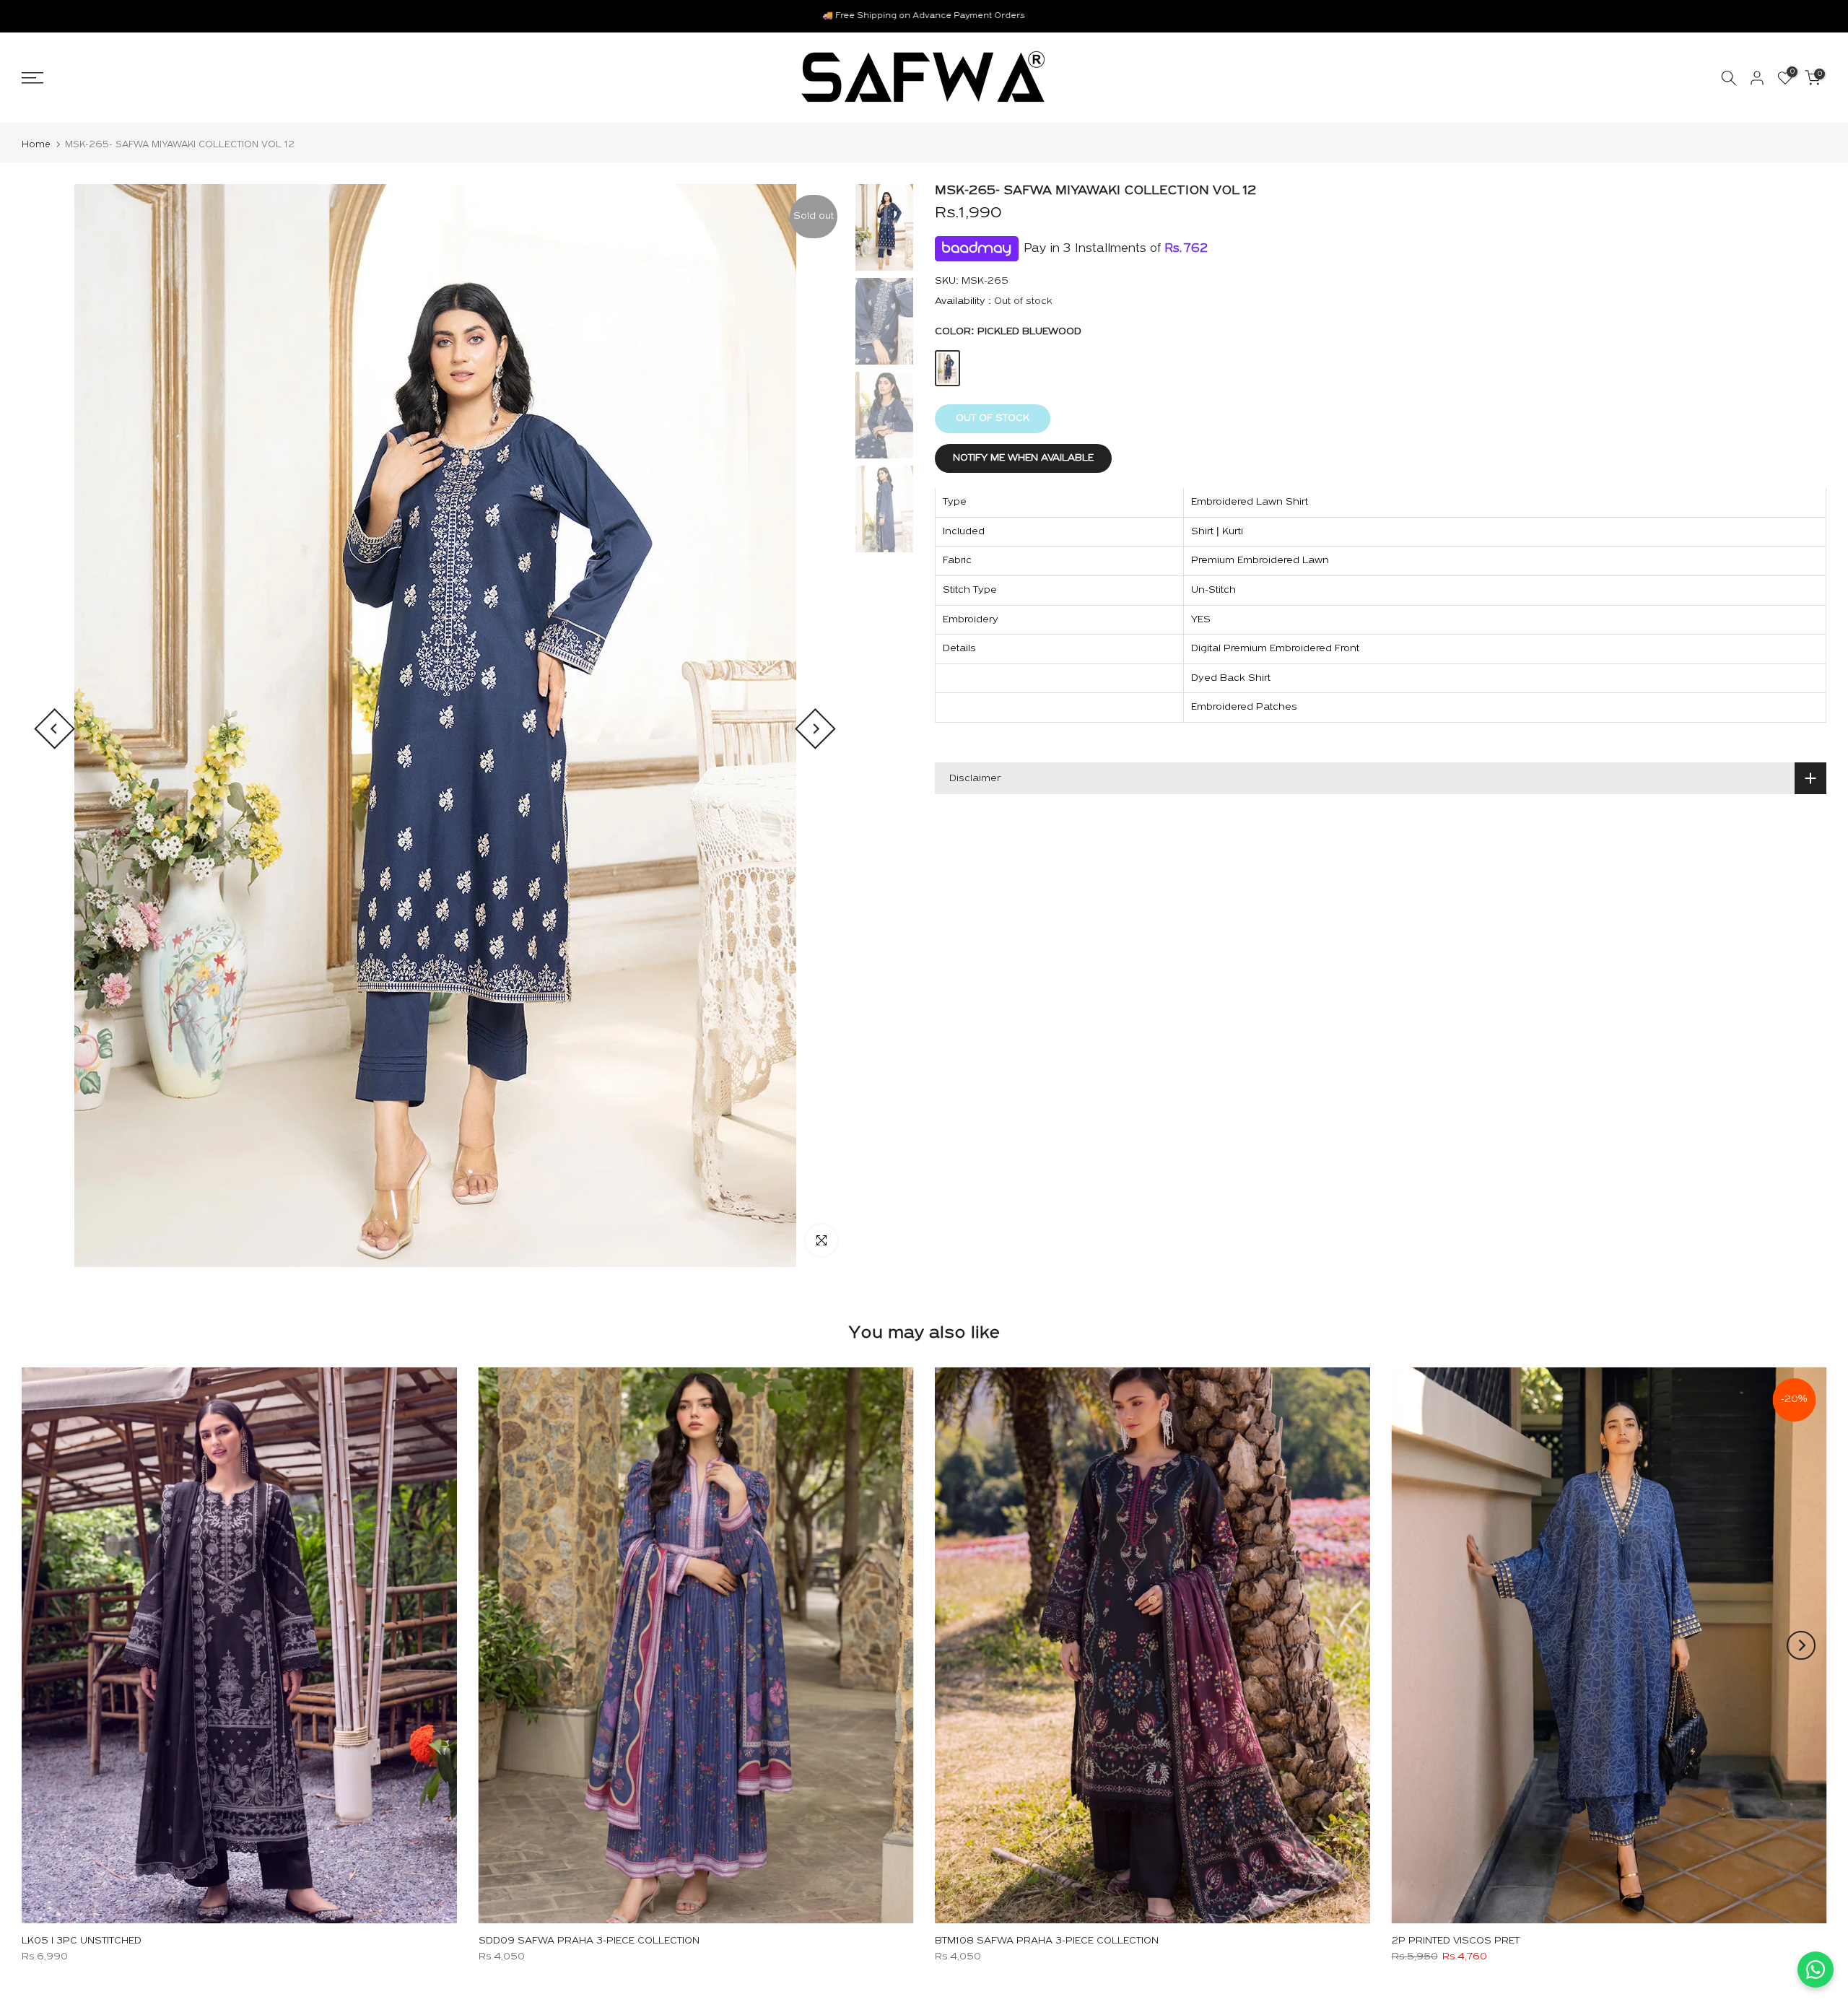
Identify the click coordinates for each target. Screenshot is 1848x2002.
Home (36, 145)
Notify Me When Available (1023, 459)
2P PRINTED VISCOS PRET (1456, 1941)
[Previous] (55, 729)
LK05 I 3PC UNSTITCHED (82, 1941)
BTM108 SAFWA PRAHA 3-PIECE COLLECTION (1047, 1941)
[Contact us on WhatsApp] (1816, 1970)
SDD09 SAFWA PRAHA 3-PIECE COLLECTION (589, 1941)
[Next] (815, 729)
